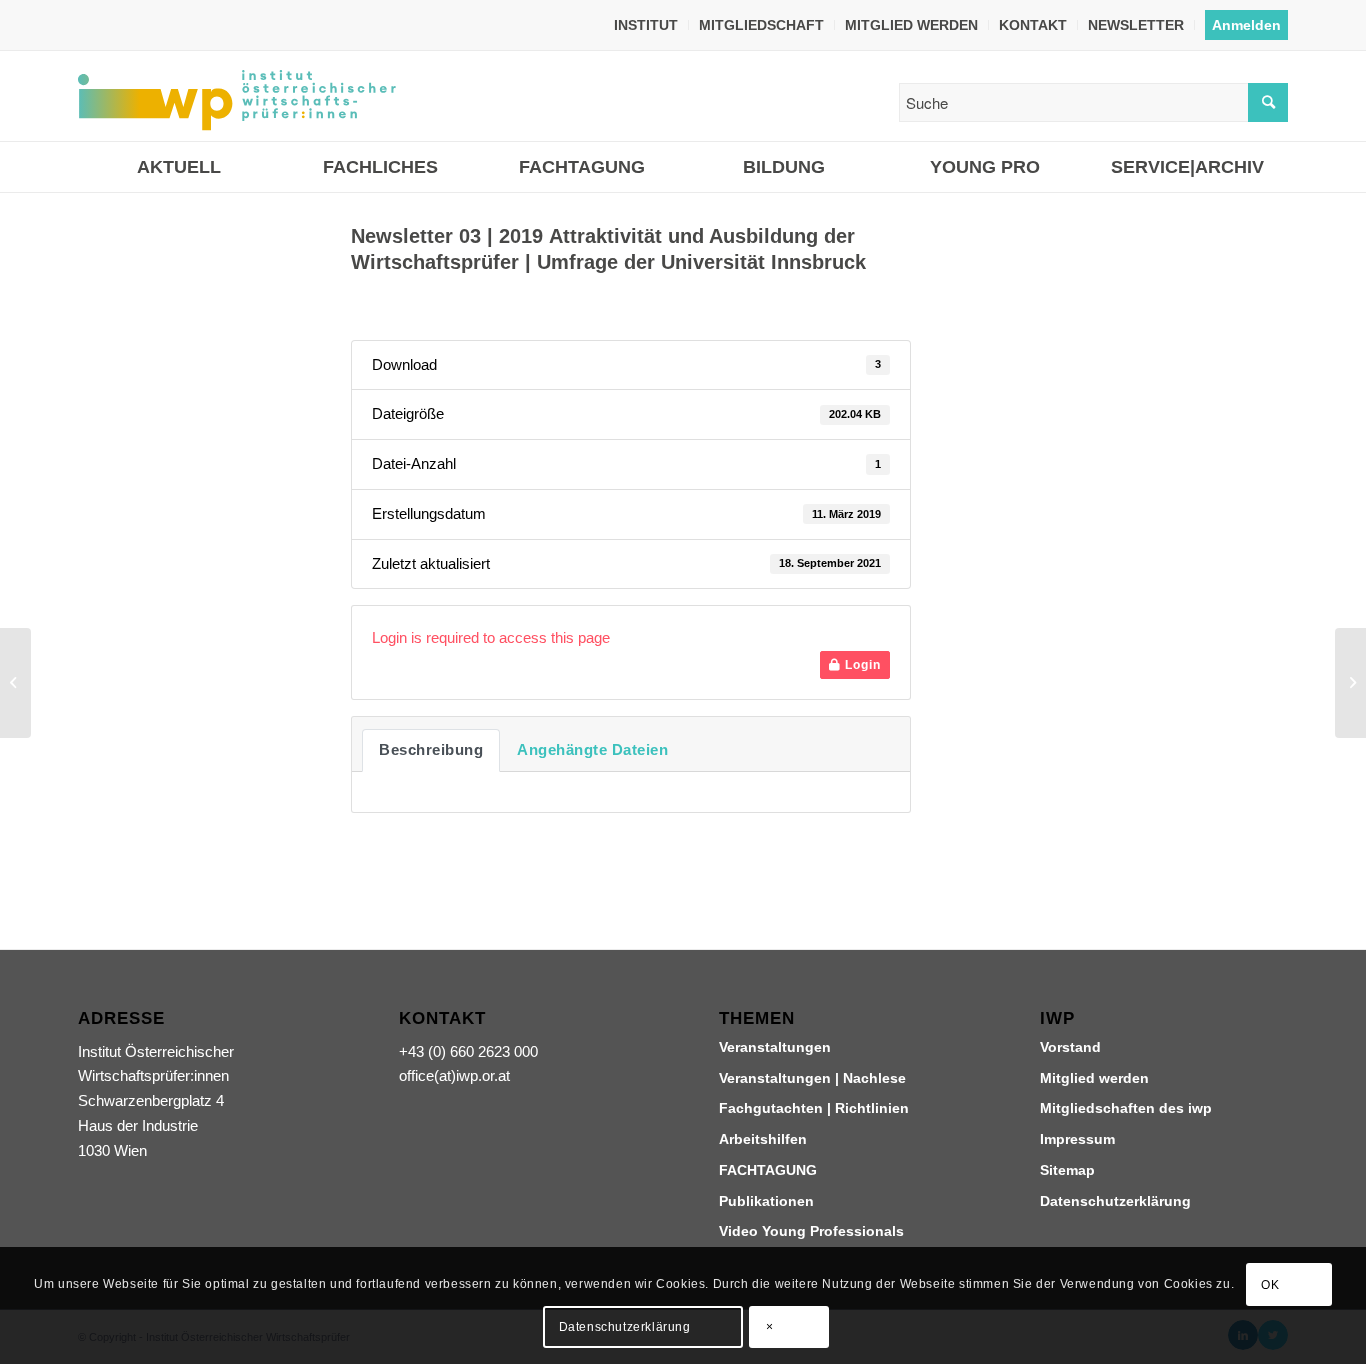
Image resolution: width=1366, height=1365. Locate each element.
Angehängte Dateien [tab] (592, 750)
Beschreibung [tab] (431, 750)
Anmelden (1246, 25)
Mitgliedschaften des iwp (1126, 1108)
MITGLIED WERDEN (911, 25)
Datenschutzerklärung (1115, 1201)
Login (861, 665)
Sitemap (1067, 1170)
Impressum (1077, 1139)
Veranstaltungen (775, 1047)
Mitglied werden (1094, 1078)
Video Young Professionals (811, 1231)
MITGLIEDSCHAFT (761, 25)
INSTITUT (646, 25)
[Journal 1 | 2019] (15, 683)
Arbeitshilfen (763, 1139)
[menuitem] (646, 25)
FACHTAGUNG (768, 1170)
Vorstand (1070, 1047)
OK (1270, 1285)
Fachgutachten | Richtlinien (814, 1108)
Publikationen (766, 1201)
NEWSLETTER (1136, 25)
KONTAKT (1033, 25)
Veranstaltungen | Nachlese (812, 1078)
